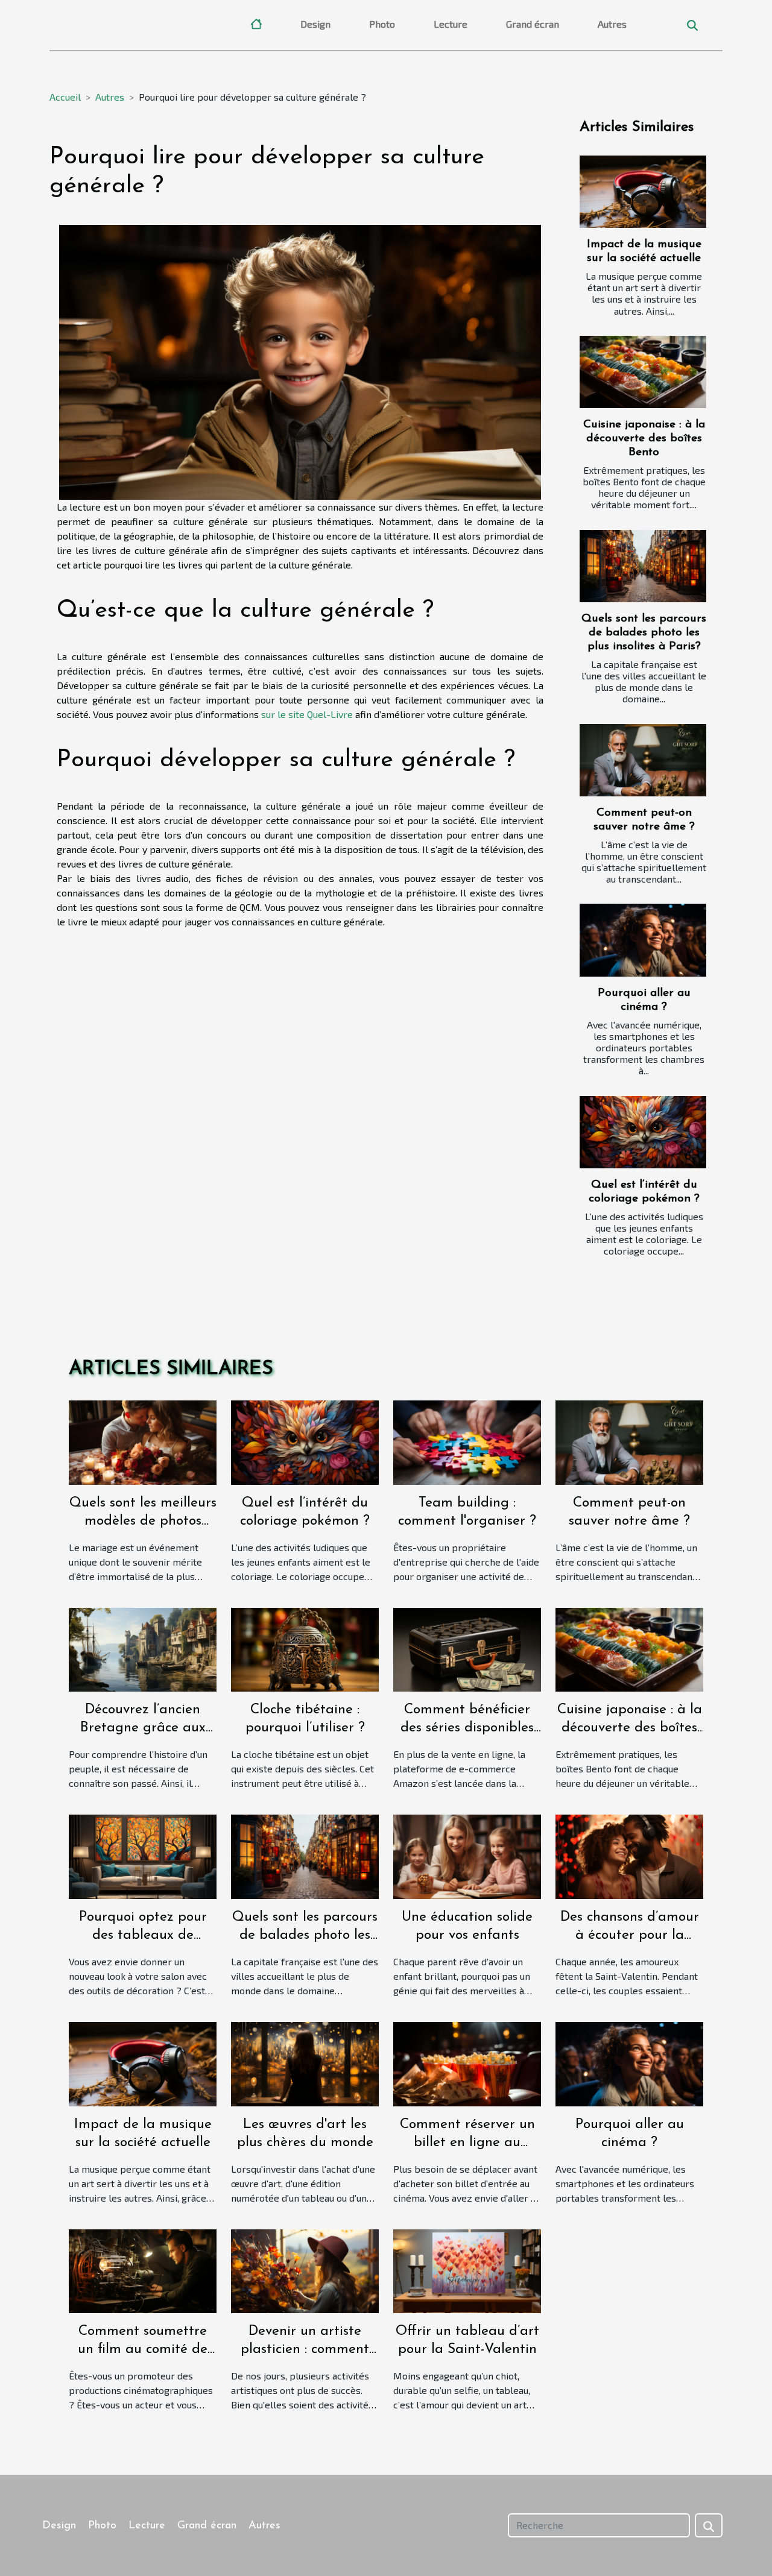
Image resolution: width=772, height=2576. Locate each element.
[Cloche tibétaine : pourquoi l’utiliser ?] (305, 1648)
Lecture (451, 24)
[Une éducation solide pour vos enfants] (467, 1855)
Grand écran (533, 24)
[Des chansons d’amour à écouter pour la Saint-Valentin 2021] (629, 1855)
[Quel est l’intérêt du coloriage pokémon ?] (643, 1132)
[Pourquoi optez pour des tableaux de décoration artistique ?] (143, 1855)
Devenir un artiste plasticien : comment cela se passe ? (305, 2350)
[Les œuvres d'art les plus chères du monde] (305, 2063)
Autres (612, 24)
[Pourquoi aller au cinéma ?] (643, 940)
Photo (382, 24)
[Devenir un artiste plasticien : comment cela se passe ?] (305, 2269)
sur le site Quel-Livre (307, 714)
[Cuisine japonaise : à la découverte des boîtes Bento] (643, 372)
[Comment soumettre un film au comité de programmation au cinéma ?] (143, 2269)
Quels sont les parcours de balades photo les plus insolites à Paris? (644, 633)
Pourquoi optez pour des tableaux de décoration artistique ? (143, 1935)
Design (315, 24)
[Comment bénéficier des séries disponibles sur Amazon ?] (467, 1648)
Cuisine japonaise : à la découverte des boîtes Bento (644, 439)
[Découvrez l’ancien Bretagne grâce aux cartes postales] (143, 1648)
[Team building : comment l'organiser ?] (467, 1441)
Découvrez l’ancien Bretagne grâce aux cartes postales (143, 1728)
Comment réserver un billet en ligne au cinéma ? (467, 2143)
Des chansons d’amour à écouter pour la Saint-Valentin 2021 (630, 1935)
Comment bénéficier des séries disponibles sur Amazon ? (467, 1728)
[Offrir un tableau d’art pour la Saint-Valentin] (467, 2269)
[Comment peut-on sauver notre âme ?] (643, 760)
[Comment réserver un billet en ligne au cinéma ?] (467, 2063)
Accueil (65, 97)
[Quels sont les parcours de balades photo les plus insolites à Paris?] (643, 566)
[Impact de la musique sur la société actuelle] (643, 192)
